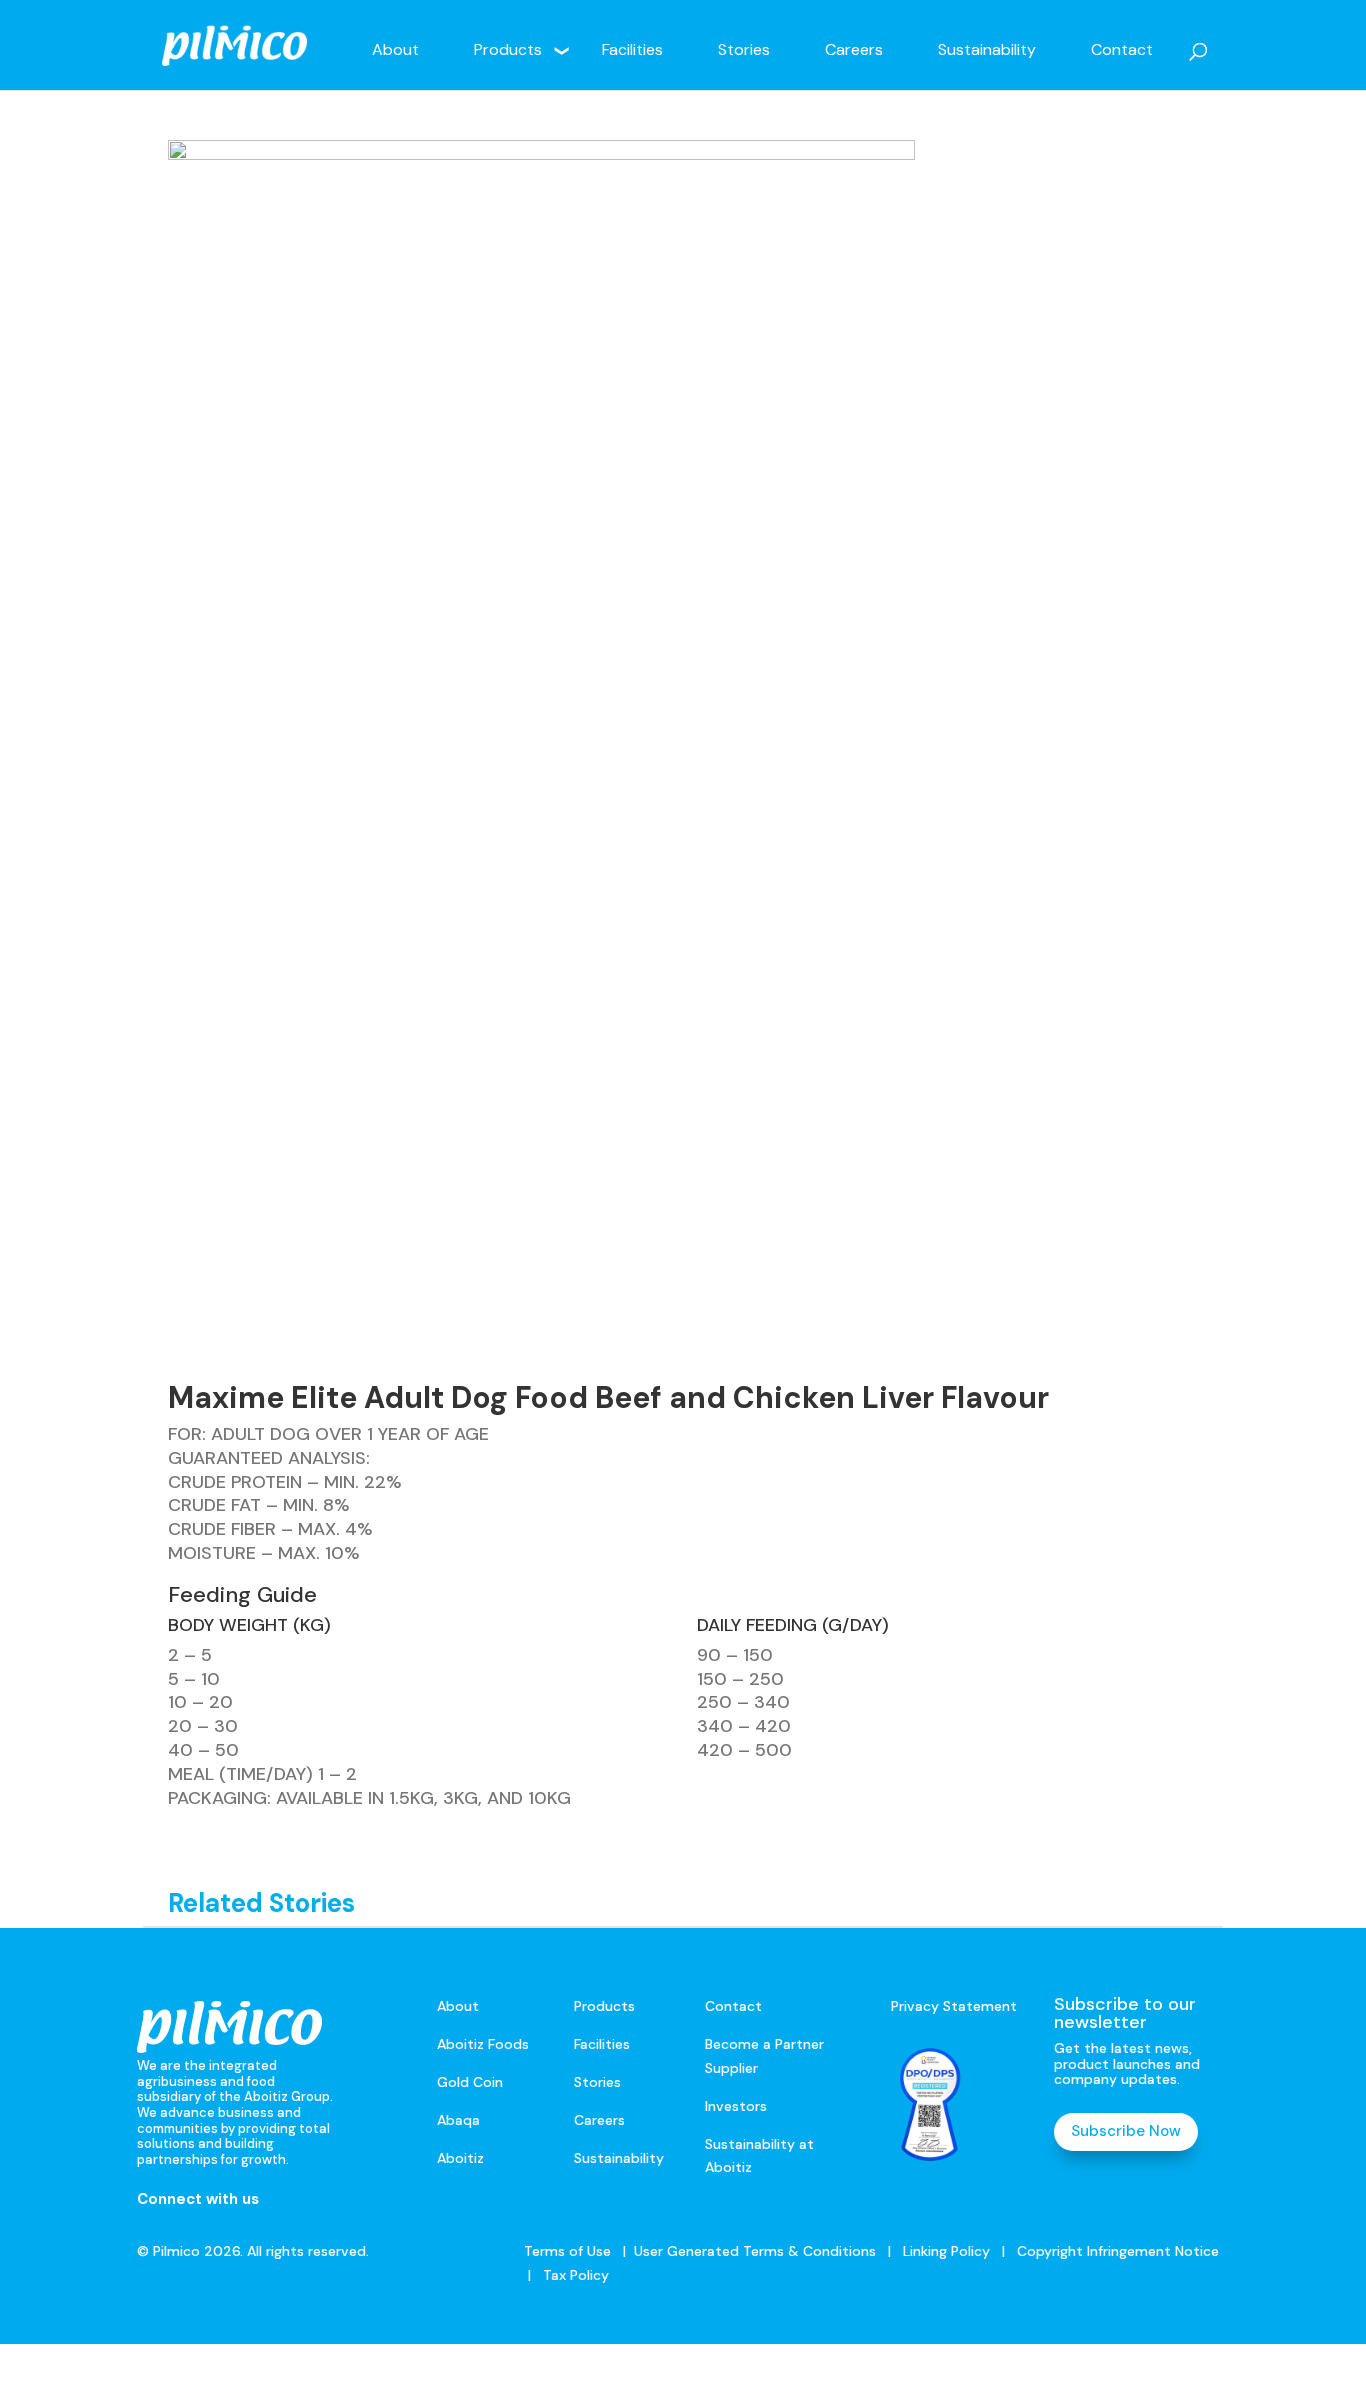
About (395, 49)
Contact (1122, 49)
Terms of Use (567, 2251)
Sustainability (987, 49)
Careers (854, 49)
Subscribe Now (1126, 2131)
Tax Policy (574, 2275)
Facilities (632, 49)
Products (508, 49)
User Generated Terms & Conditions (755, 2251)
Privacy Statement (954, 2006)
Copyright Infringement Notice (1118, 2251)
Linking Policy (946, 2251)
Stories (744, 49)
